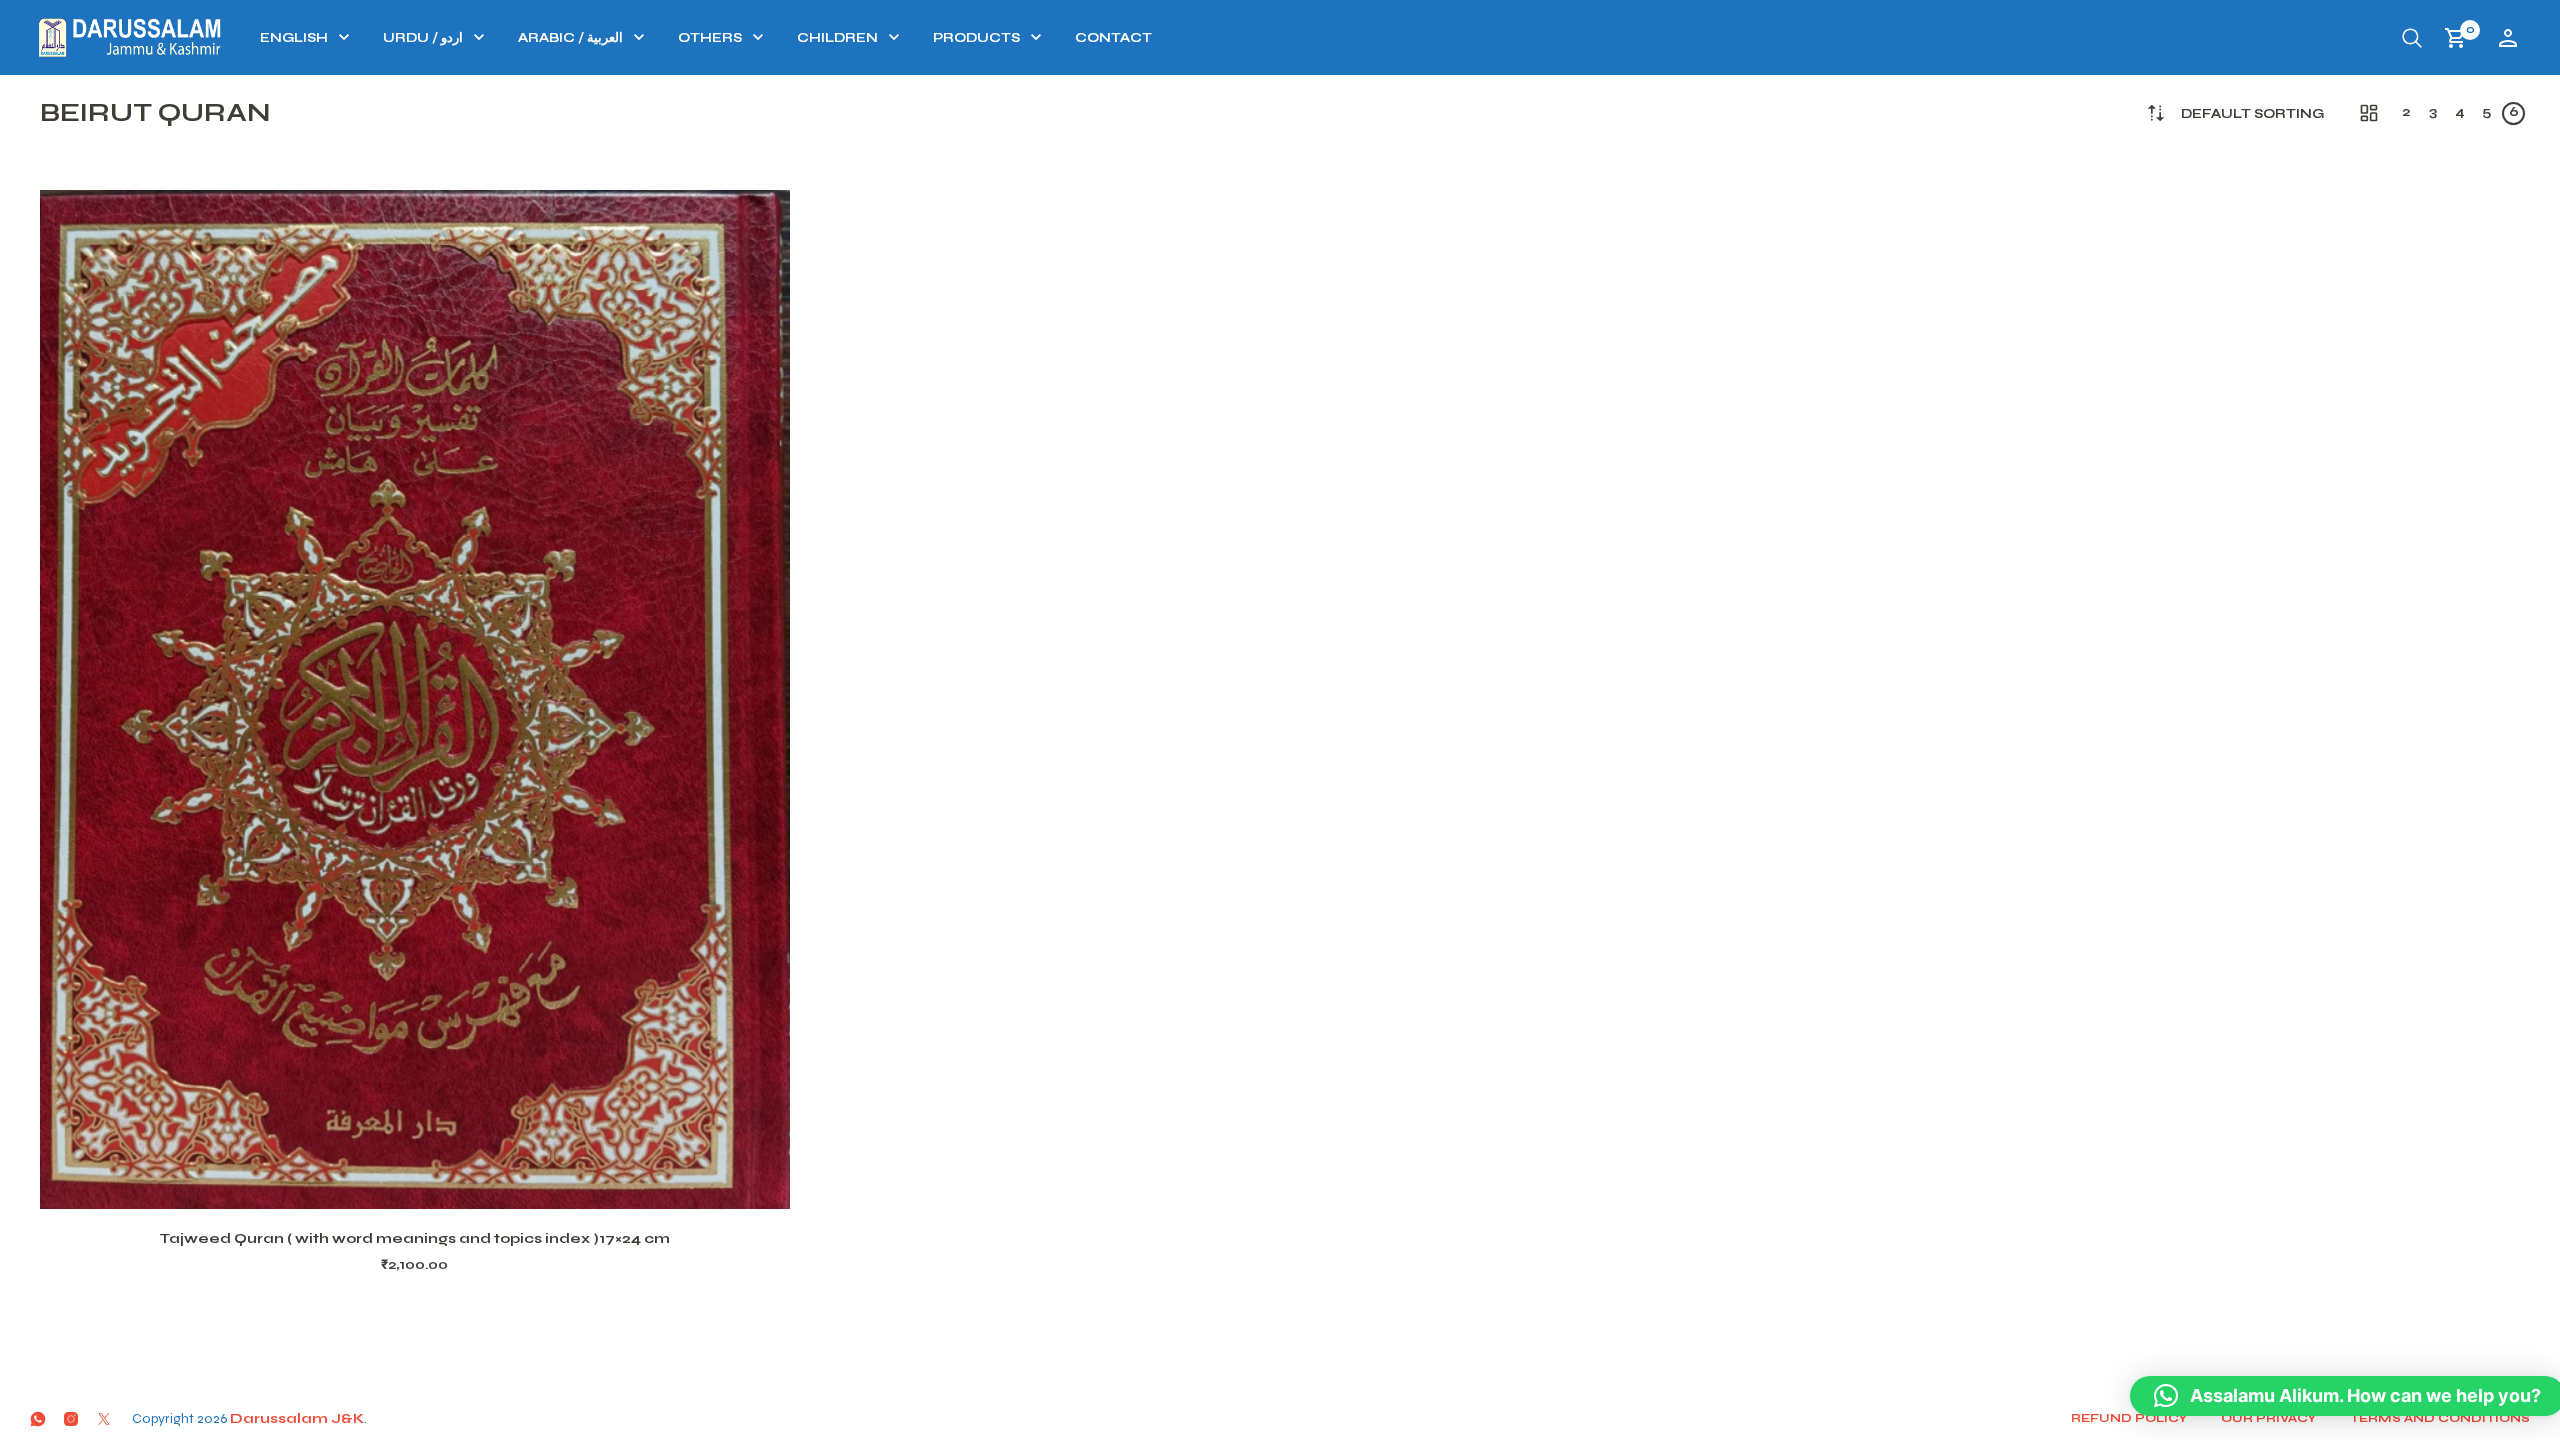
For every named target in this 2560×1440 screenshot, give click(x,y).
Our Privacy (2268, 1418)
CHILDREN (837, 38)
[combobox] (2252, 114)
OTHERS (710, 38)
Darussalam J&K (297, 1418)
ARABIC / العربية (570, 38)
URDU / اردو (423, 38)
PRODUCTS (976, 38)
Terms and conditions (2440, 1418)
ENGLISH (294, 38)
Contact (1113, 38)
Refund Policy (2129, 1418)
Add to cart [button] (441, 1185)
